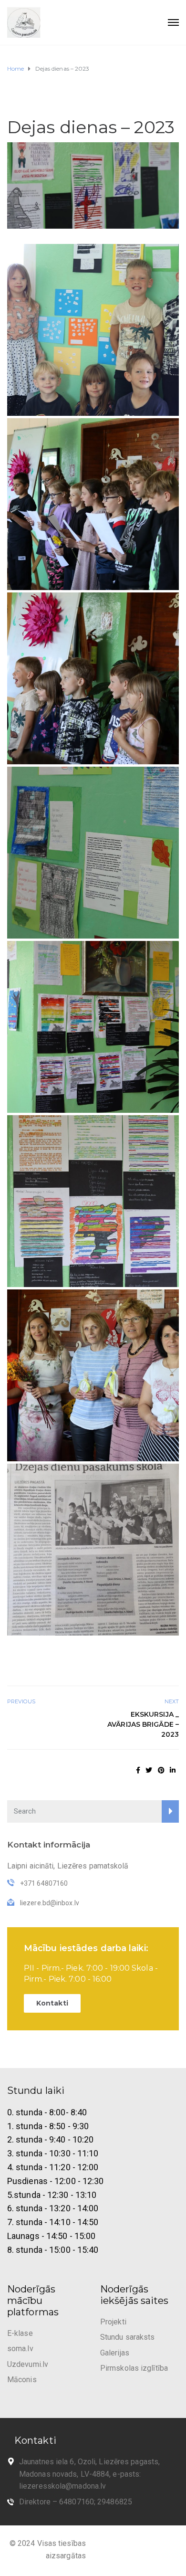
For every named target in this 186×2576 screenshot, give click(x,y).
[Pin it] (161, 1770)
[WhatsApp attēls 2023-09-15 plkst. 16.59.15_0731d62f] (93, 330)
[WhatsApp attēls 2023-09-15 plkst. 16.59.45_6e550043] (93, 853)
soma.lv (20, 2349)
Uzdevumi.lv (28, 2364)
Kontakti (52, 2003)
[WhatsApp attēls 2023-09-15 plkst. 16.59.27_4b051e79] (93, 504)
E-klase (20, 2333)
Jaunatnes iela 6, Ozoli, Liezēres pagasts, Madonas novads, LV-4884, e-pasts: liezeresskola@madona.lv (89, 2474)
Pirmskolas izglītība (134, 2368)
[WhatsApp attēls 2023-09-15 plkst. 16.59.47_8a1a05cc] (93, 1201)
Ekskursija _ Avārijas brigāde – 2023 (143, 1724)
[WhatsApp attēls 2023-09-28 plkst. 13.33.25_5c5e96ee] (93, 1550)
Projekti (113, 2322)
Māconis (22, 2380)
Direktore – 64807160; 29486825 (76, 2502)
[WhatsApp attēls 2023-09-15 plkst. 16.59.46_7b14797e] (93, 1027)
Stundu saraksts (128, 2337)
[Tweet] (149, 1770)
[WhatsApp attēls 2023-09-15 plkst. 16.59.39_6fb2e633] (93, 1375)
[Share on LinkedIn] (173, 1770)
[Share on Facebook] (138, 1770)
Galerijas (115, 2353)
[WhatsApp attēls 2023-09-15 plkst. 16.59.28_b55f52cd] (93, 678)
